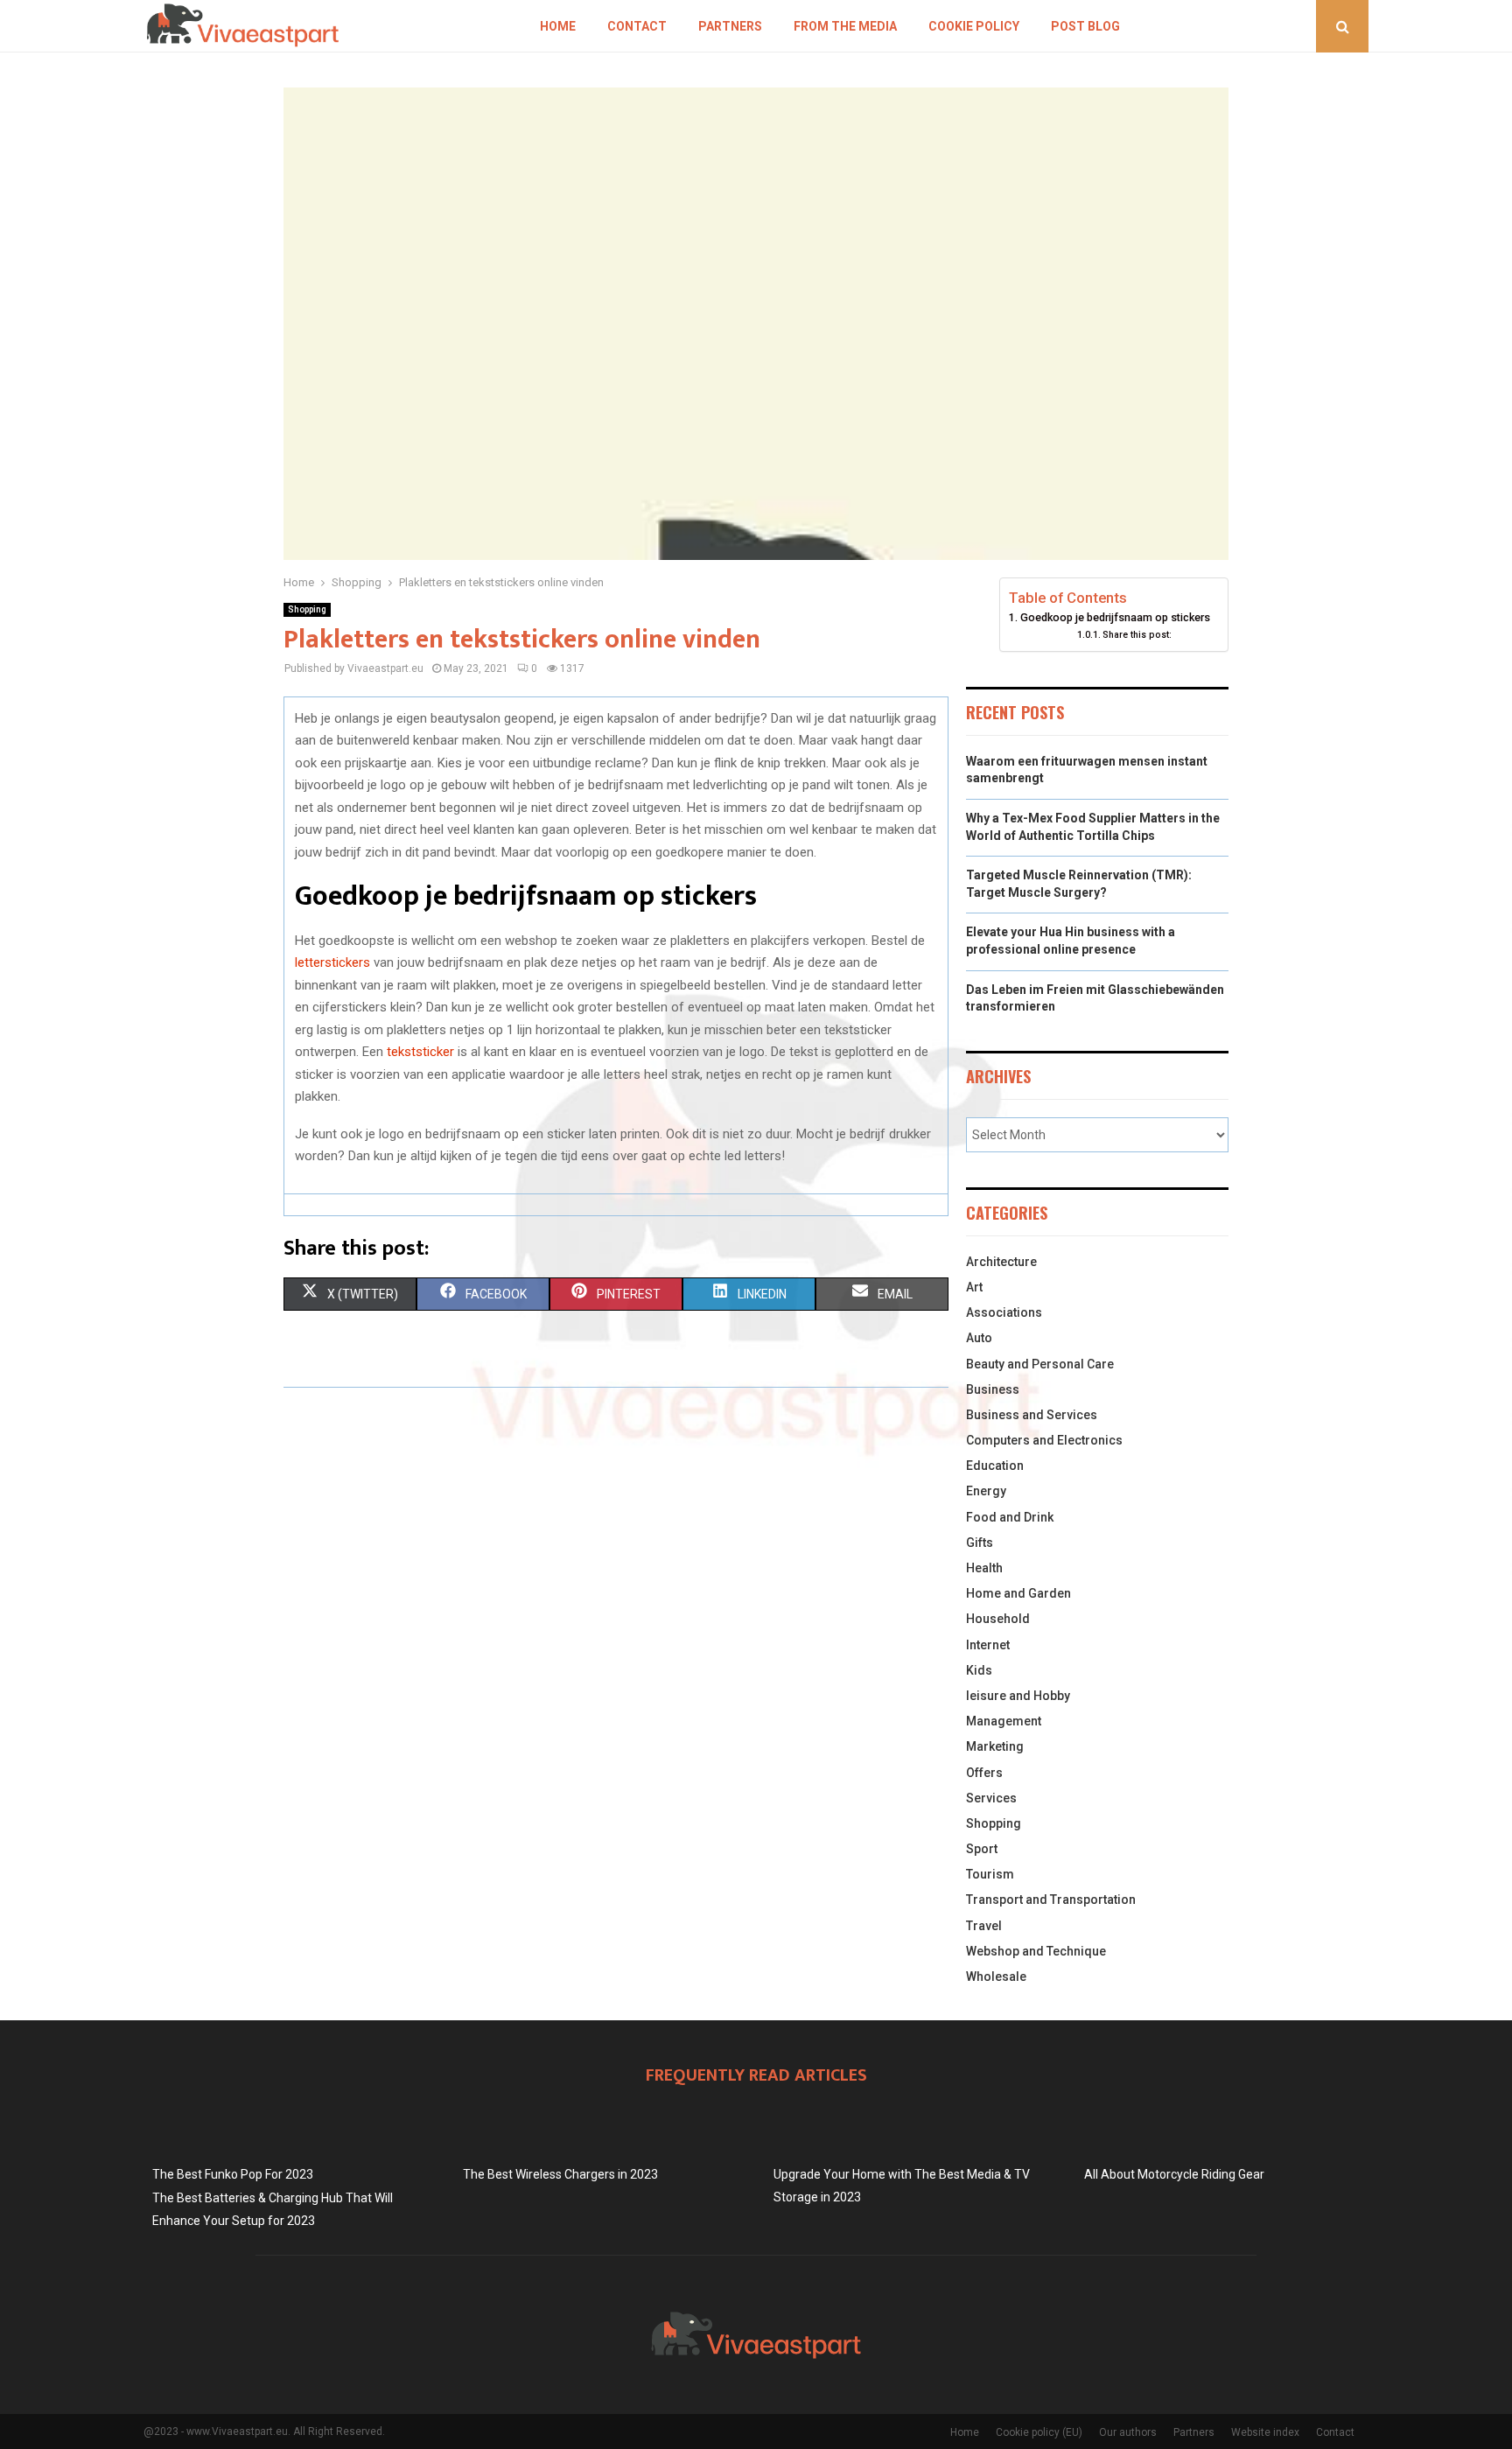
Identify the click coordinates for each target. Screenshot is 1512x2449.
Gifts (980, 1543)
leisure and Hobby (1018, 1696)
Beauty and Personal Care (1040, 1364)
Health (984, 1568)
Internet (988, 1645)
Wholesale (996, 1977)
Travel (984, 1926)
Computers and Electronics (1044, 1440)
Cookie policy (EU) (1039, 2432)
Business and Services (1032, 1415)
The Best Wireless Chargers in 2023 (560, 2174)
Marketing (995, 1746)
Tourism (990, 1874)
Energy (986, 1491)
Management (1004, 1721)
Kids (979, 1670)
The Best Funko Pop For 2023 (233, 2174)
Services (991, 1798)
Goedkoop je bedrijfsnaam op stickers (1115, 617)
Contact (637, 26)
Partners (730, 26)
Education (995, 1466)
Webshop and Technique (1036, 1951)
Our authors (1128, 2432)
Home (558, 26)
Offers (984, 1773)
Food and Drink (1010, 1517)
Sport (982, 1849)
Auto (979, 1338)
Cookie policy (974, 26)
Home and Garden (1018, 1593)
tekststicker (420, 1052)
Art (974, 1287)
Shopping (307, 609)
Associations (1004, 1312)
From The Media (845, 26)
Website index (1265, 2432)
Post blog (1085, 26)
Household (998, 1619)
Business (993, 1389)
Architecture (1001, 1262)
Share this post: (1137, 635)
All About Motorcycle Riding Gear (1174, 2174)
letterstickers (332, 962)
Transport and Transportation (1051, 1900)
